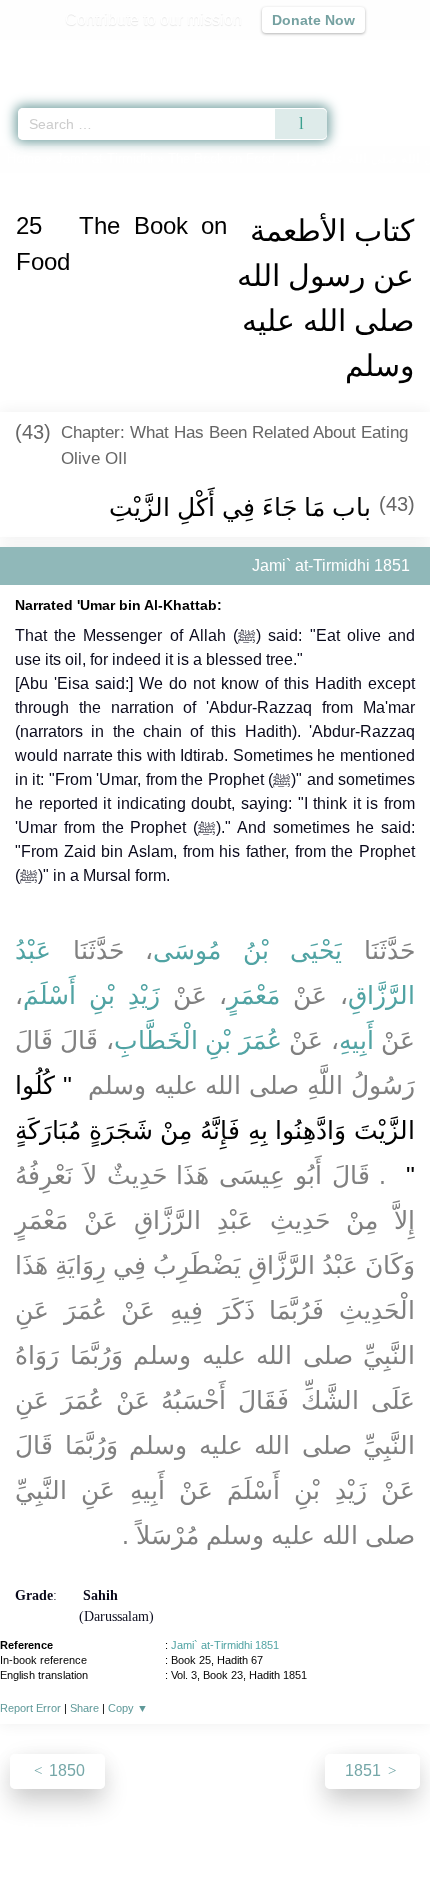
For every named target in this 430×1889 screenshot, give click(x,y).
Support (156, 1830)
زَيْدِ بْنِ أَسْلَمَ (91, 995)
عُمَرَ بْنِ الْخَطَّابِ (198, 1040)
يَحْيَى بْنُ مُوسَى (247, 950)
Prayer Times (291, 55)
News (95, 1830)
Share (84, 1708)
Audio (371, 55)
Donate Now (313, 20)
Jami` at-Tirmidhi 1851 (225, 1645)
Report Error (30, 1708)
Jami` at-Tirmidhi (104, 158)
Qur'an (135, 55)
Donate (383, 1830)
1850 (65, 1770)
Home (24, 158)
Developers (237, 1830)
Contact (317, 1830)
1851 (365, 1770)
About (42, 1830)
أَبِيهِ (356, 1040)
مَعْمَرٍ (253, 995)
